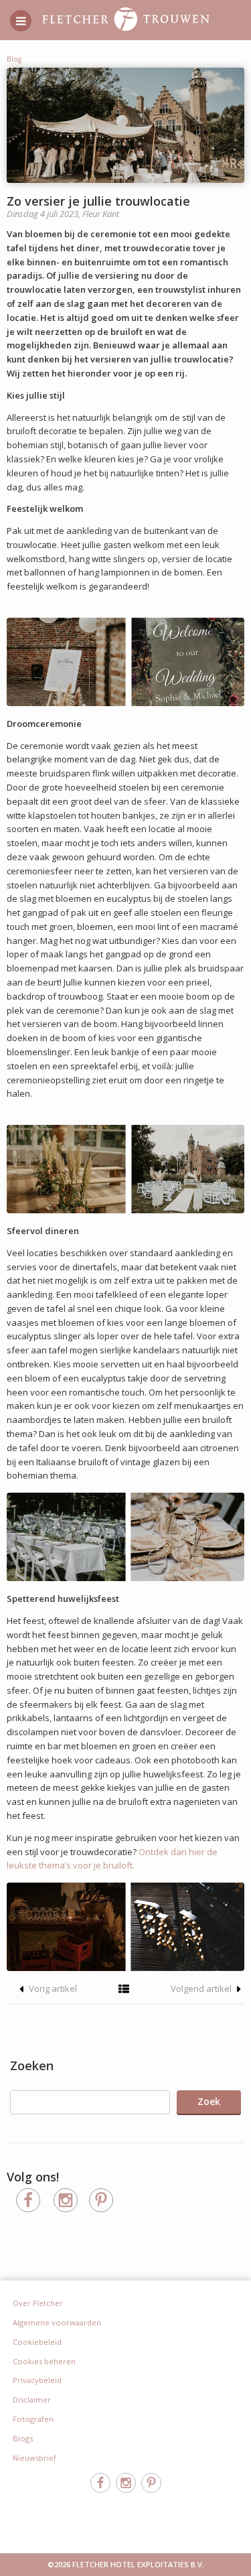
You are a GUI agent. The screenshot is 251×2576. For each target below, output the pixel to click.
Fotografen (33, 2419)
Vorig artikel (52, 1988)
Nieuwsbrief (34, 2458)
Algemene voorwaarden (57, 2322)
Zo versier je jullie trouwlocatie (98, 201)
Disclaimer (32, 2399)
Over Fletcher (38, 2303)
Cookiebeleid (37, 2342)
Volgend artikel (202, 1988)
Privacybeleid (37, 2380)
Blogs (23, 2438)
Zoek (209, 2101)
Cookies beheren (44, 2361)
